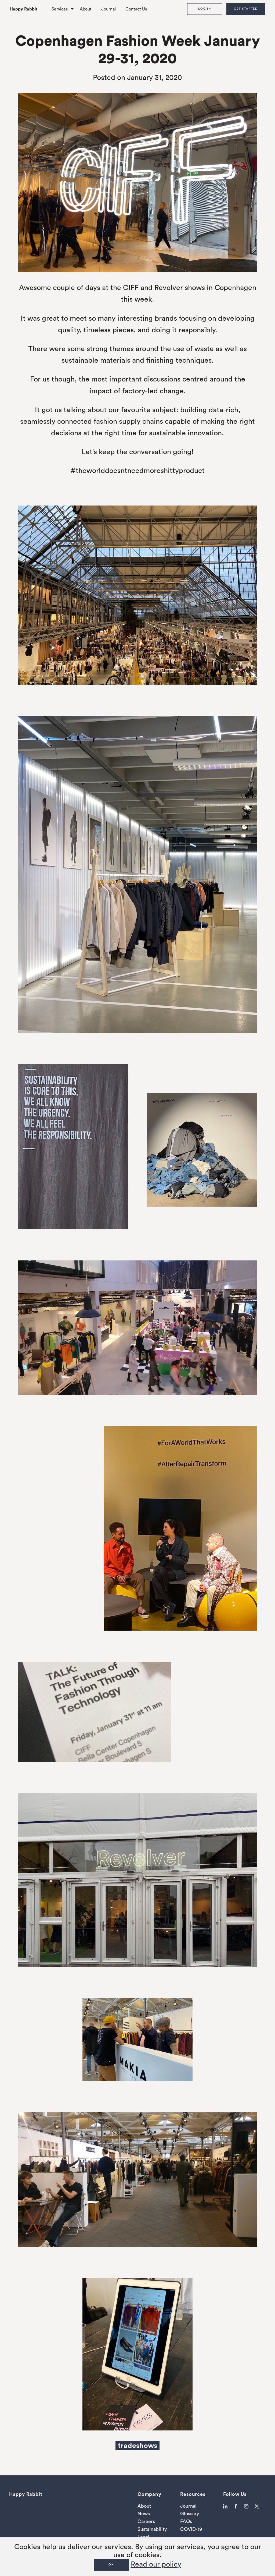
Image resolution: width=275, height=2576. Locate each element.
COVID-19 (191, 2529)
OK (111, 2565)
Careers (146, 2521)
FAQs (186, 2521)
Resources (193, 2494)
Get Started (246, 9)
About (86, 9)
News (144, 2514)
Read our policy (156, 2564)
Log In (205, 9)
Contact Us (136, 9)
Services (60, 9)
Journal (108, 9)
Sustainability (152, 2529)
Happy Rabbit (23, 9)
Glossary (190, 2514)
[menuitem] (28, 9)
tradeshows (137, 2445)
